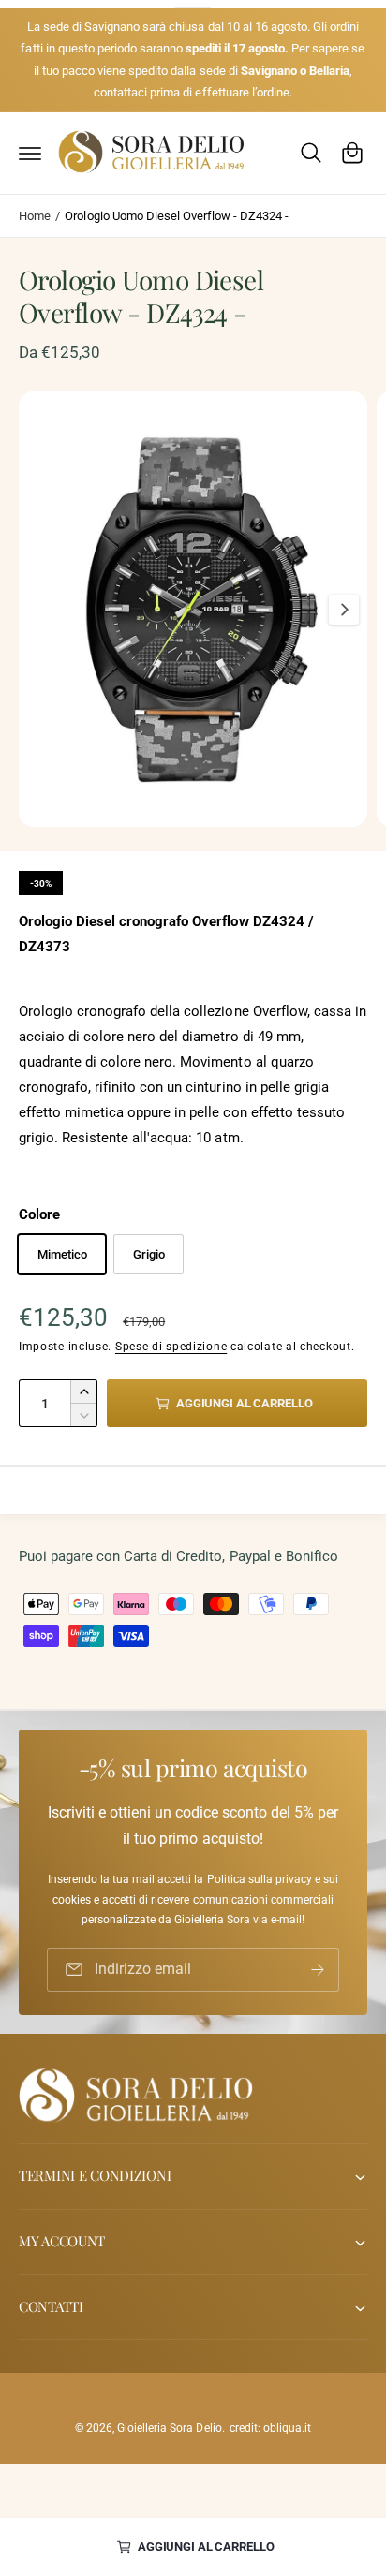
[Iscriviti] (318, 1970)
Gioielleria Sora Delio (169, 2428)
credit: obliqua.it (270, 2428)
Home (35, 216)
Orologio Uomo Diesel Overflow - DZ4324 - (177, 216)
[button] (30, 153)
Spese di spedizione (171, 1347)
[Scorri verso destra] (344, 610)
